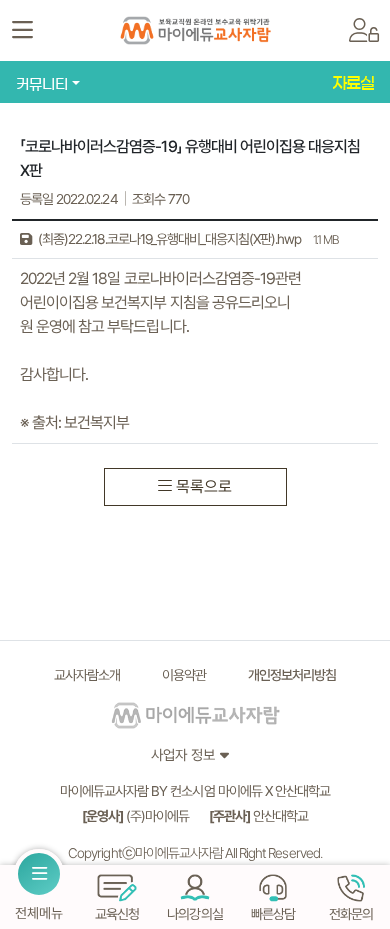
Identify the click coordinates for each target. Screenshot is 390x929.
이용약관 (184, 675)
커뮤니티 (42, 84)
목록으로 (204, 486)
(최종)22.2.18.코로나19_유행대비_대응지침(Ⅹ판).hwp (186, 239)
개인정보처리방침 (292, 675)
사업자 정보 (183, 754)
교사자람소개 (87, 675)
